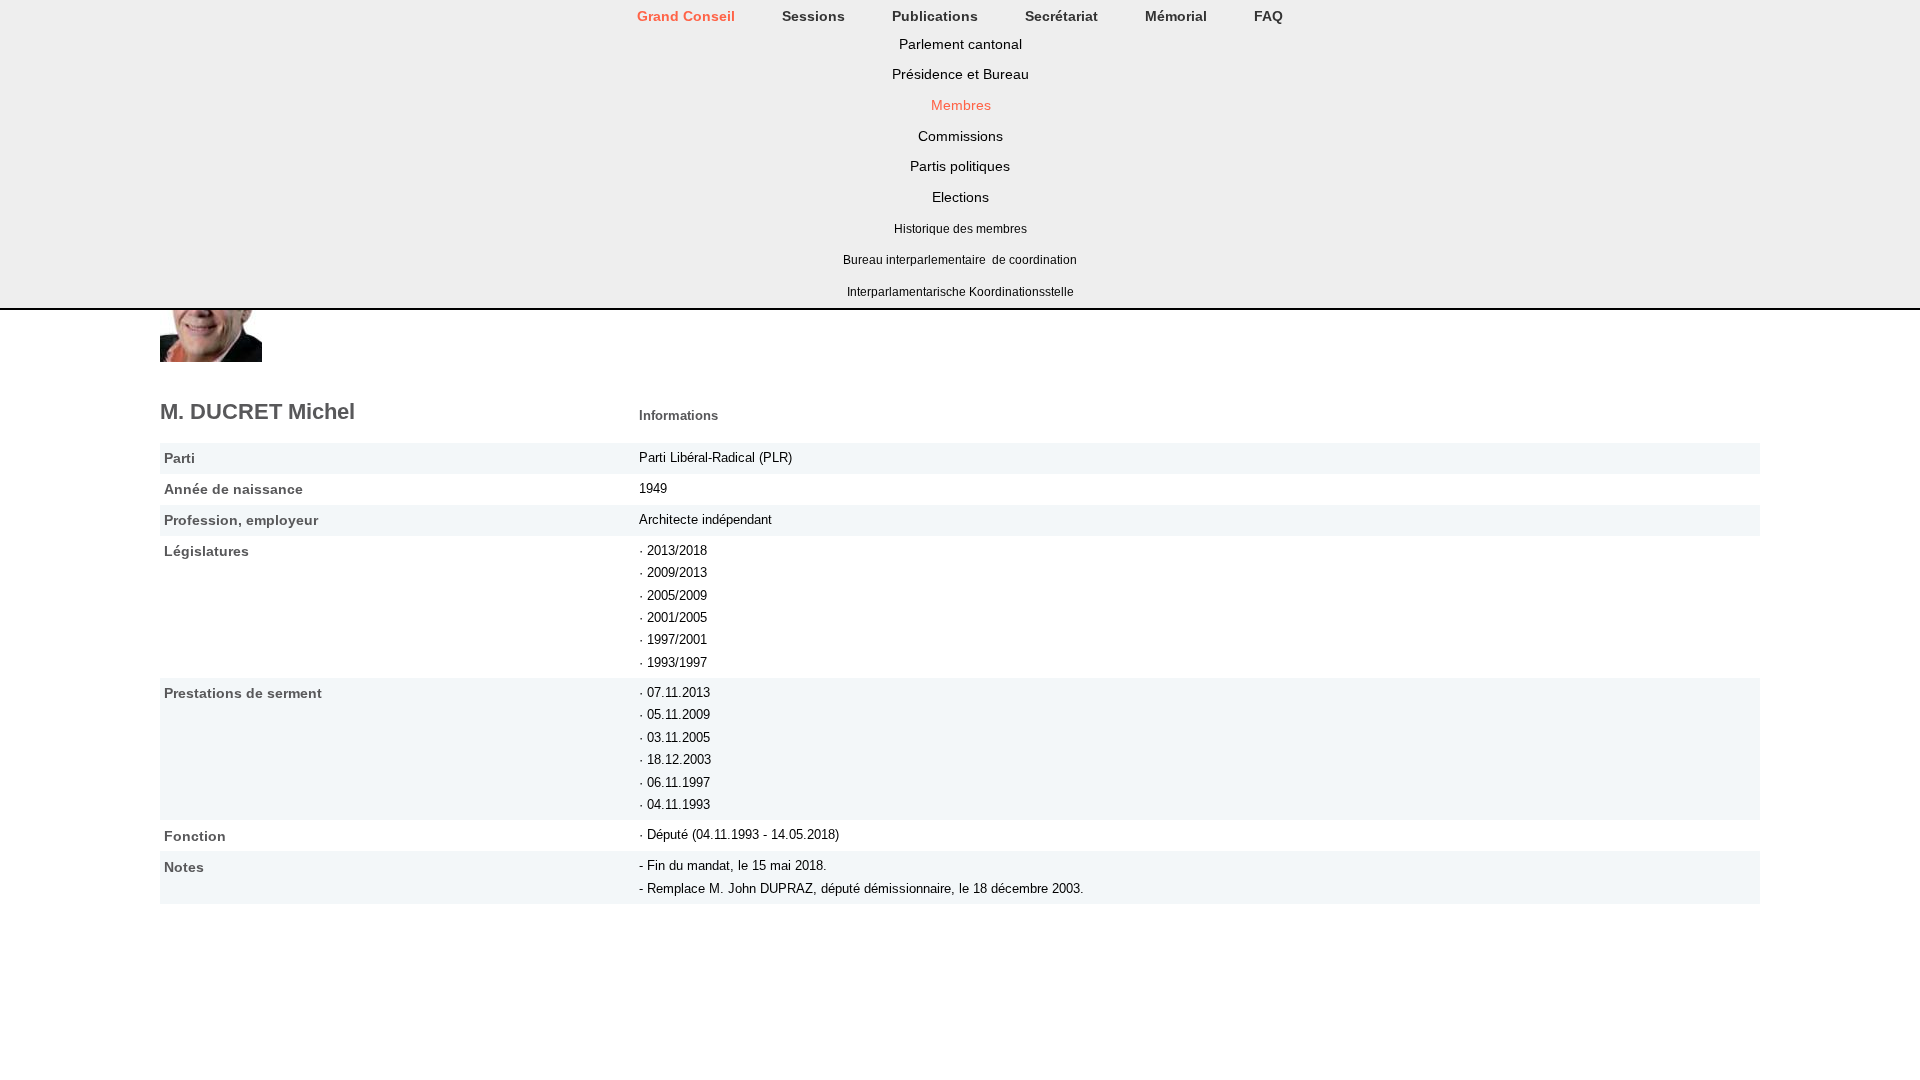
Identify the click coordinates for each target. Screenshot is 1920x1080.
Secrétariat (1061, 16)
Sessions (813, 16)
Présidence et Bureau (960, 74)
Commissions (960, 136)
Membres (961, 105)
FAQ (1268, 16)
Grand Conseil (686, 16)
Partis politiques (960, 166)
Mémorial (1176, 16)
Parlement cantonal (960, 44)
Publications (935, 16)
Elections (960, 197)
